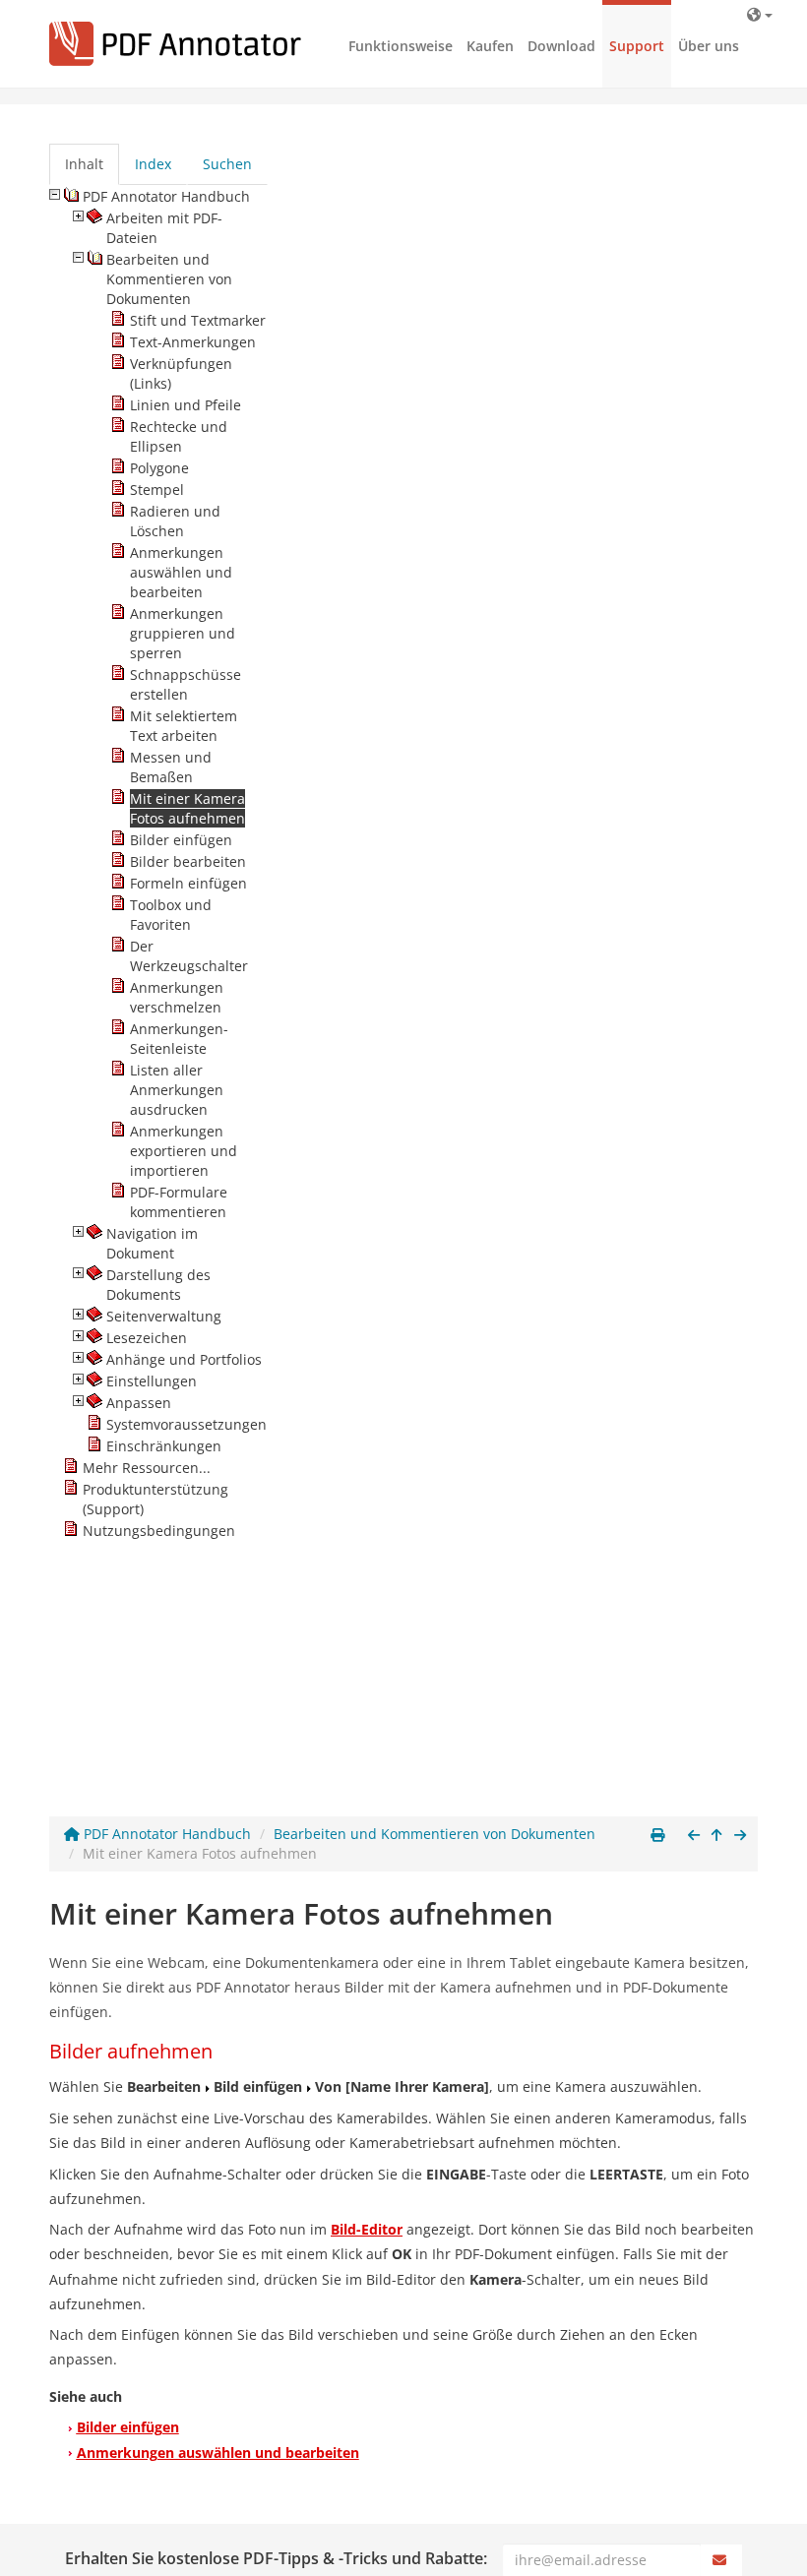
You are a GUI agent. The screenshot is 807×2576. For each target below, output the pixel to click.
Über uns (709, 46)
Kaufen (490, 46)
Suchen (227, 164)
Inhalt (84, 164)
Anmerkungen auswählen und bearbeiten (218, 2453)
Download (561, 46)
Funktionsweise (401, 46)
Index (153, 164)
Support (637, 46)
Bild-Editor (367, 2229)
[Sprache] (760, 14)
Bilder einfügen (128, 2427)
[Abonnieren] (721, 2560)
